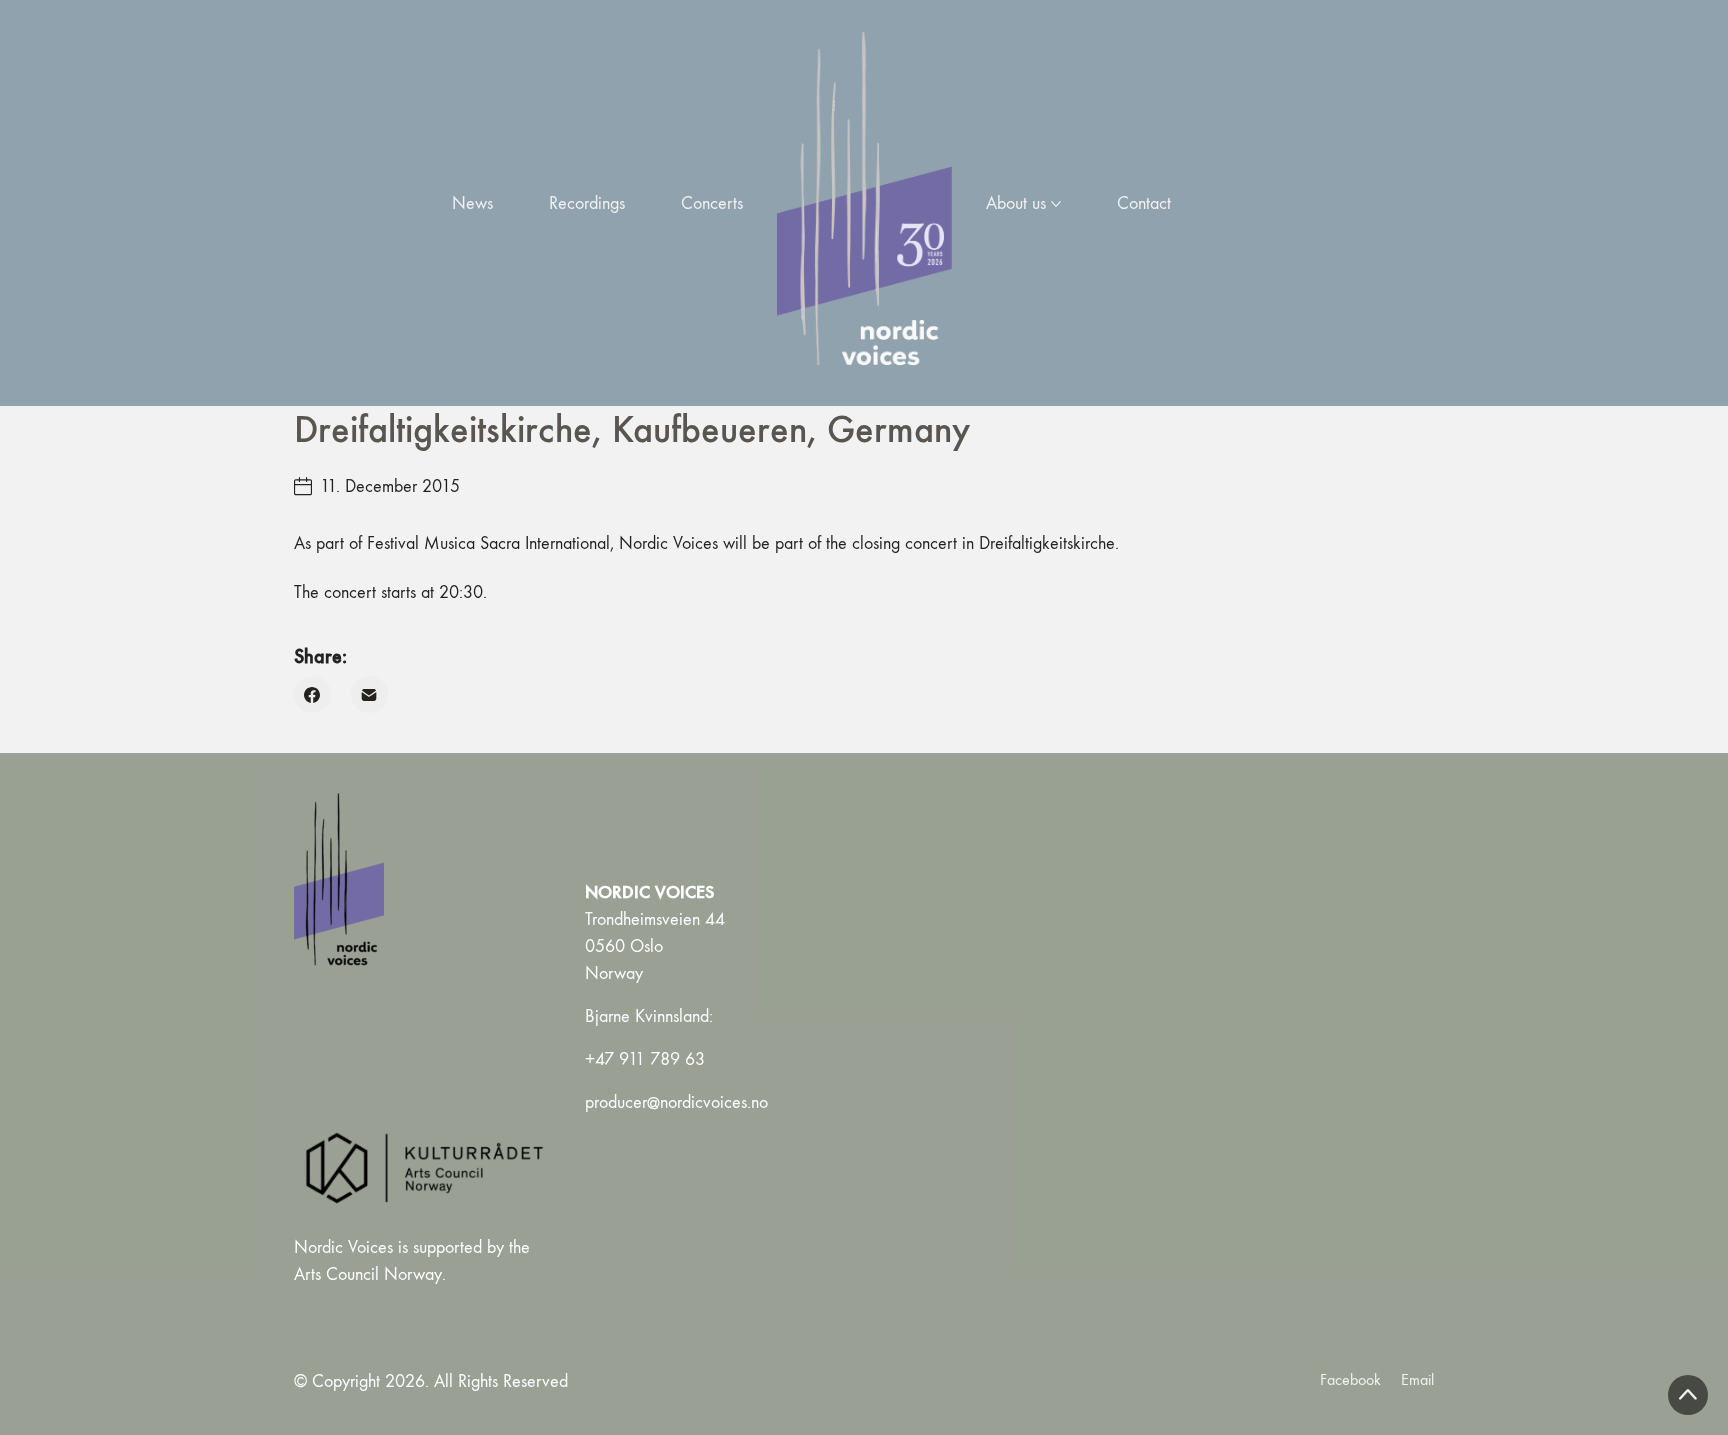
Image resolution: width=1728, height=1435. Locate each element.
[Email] (369, 694)
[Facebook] (312, 694)
